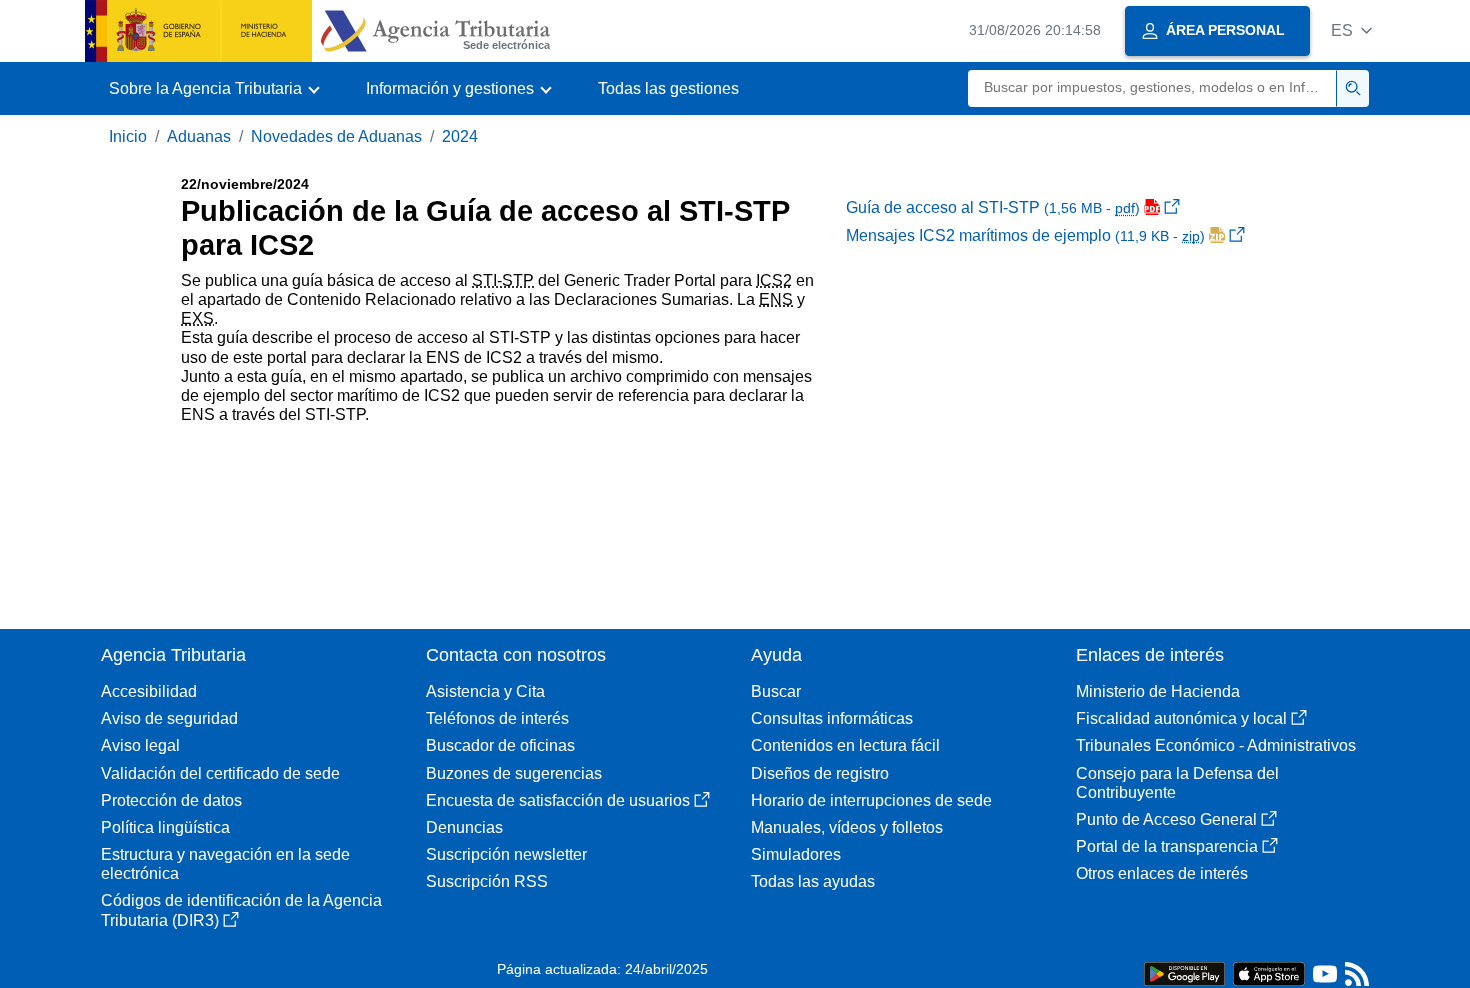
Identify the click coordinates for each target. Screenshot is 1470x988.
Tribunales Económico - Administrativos (1216, 745)
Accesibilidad (149, 691)
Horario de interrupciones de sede (871, 800)
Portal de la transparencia (1167, 846)
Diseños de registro (820, 773)
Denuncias (464, 827)
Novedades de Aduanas (336, 136)
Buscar (776, 691)
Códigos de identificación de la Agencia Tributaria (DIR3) (241, 910)
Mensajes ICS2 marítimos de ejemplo (1025, 235)
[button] (1351, 30)
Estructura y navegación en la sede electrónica (225, 864)
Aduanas (199, 136)
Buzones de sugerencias (514, 773)
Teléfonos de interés (497, 718)
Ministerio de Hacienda (1158, 691)
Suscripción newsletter (506, 854)
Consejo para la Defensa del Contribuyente (1177, 783)
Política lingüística (165, 827)
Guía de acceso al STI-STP (993, 207)
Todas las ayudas (813, 881)
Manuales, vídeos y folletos (847, 827)
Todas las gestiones (668, 88)
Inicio (128, 136)
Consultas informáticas (832, 718)
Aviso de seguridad (169, 718)
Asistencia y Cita (485, 691)
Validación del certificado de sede (220, 773)
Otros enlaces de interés (1162, 873)
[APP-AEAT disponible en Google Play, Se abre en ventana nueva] (1184, 972)
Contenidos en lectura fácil (845, 745)
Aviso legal (140, 745)
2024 (460, 136)
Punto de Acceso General (1166, 819)
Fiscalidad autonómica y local (1181, 718)
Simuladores (796, 854)
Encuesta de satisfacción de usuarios (558, 800)
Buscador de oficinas (500, 745)
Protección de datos (171, 800)
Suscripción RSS (487, 881)
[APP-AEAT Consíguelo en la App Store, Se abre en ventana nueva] (1269, 972)
